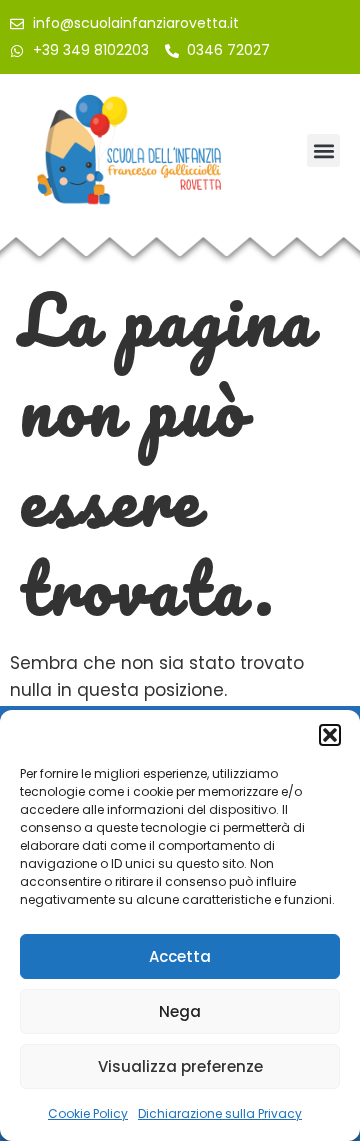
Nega (180, 1011)
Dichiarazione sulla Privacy (220, 1113)
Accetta (180, 956)
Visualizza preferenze (180, 1066)
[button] (330, 735)
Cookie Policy (88, 1113)
